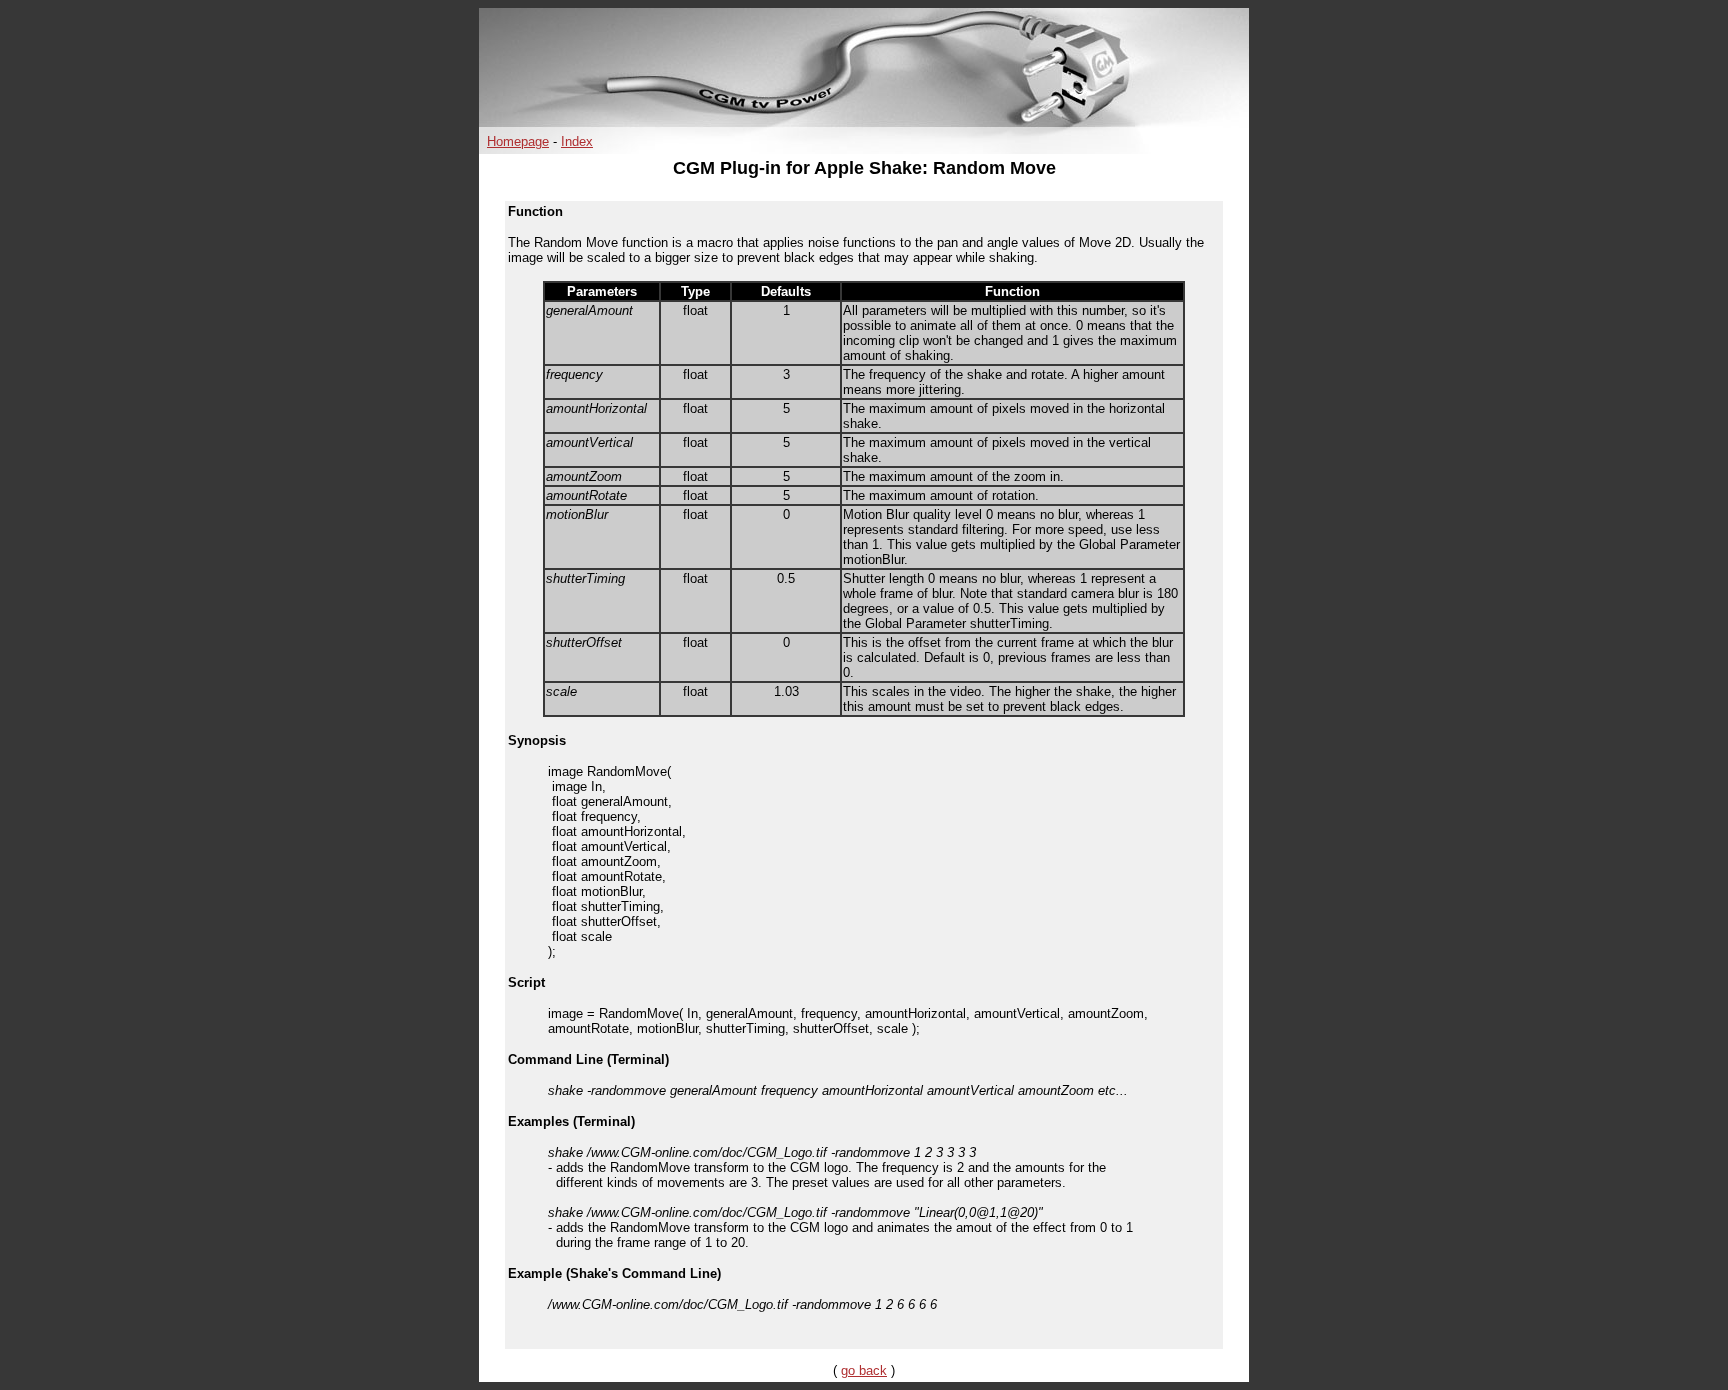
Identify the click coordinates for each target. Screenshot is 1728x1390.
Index (577, 141)
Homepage (518, 141)
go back (864, 1370)
